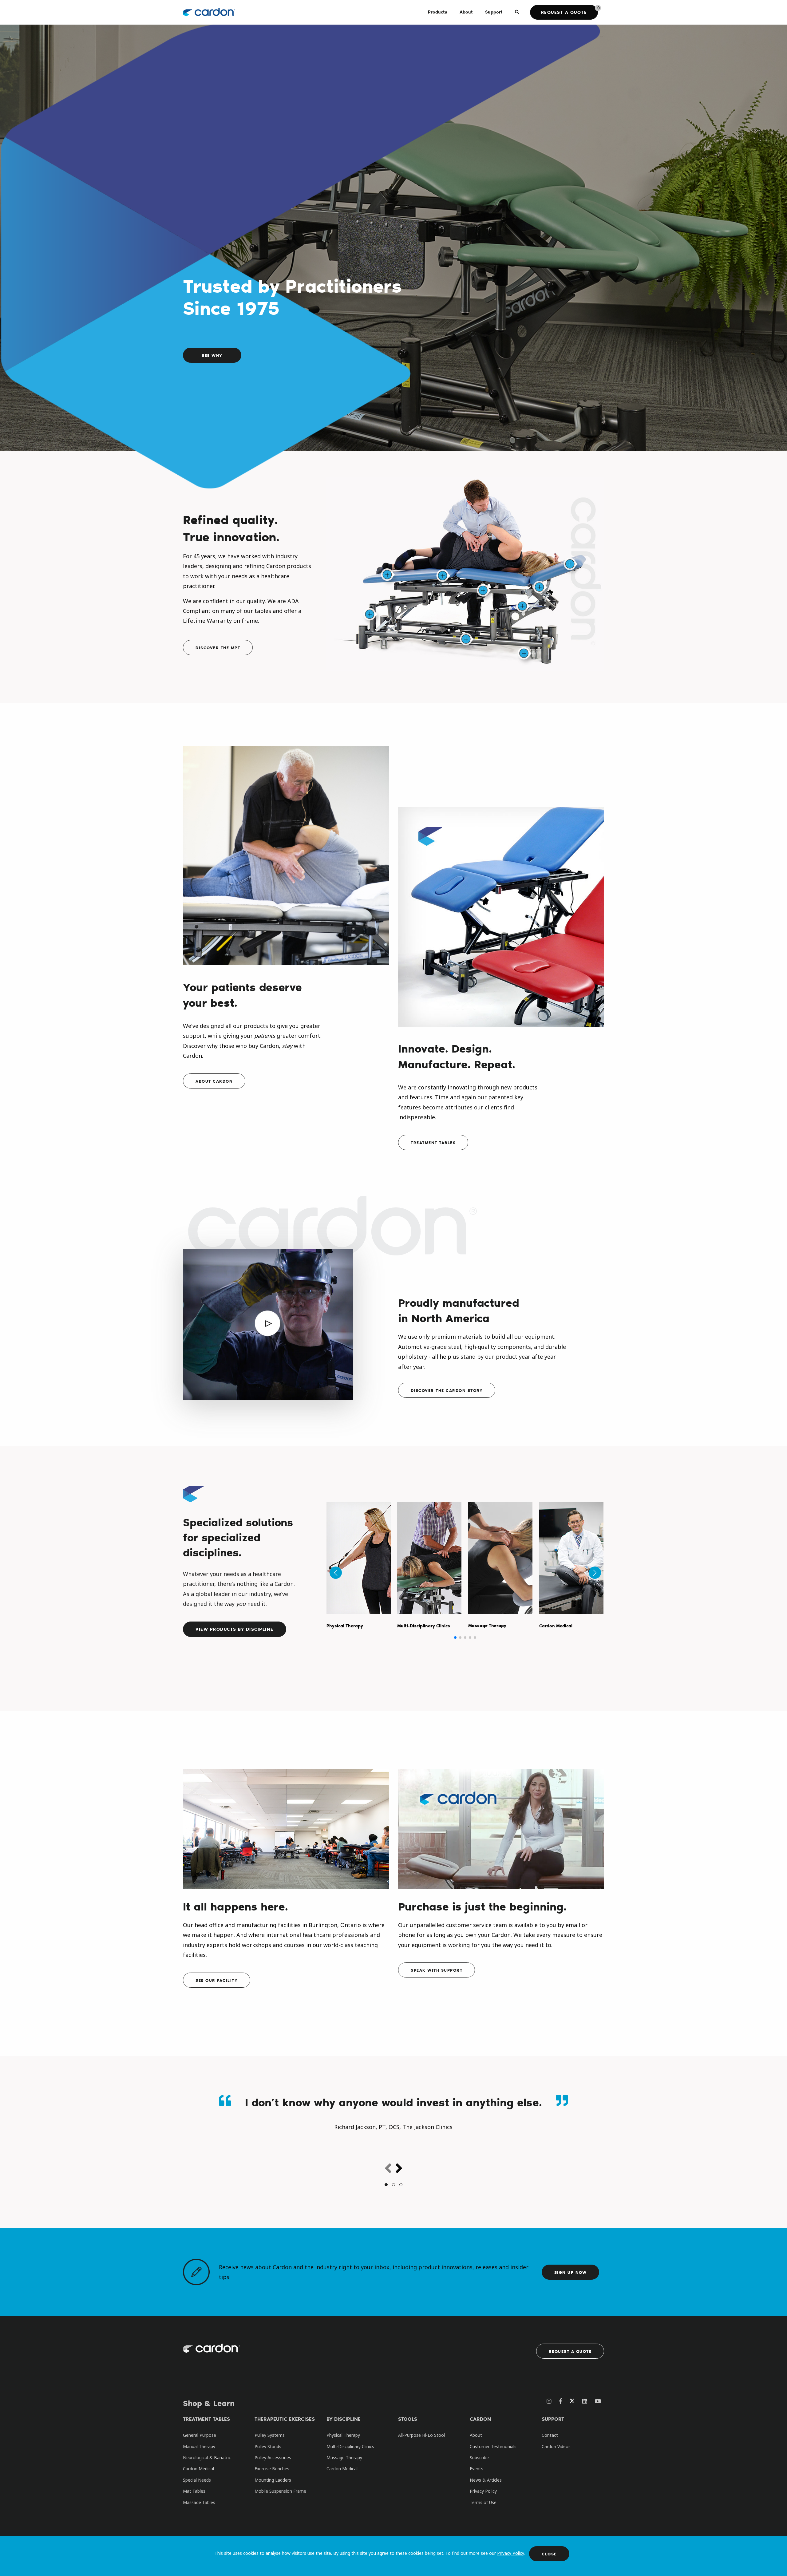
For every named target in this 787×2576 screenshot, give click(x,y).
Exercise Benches (272, 2469)
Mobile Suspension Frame (280, 2491)
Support (553, 2419)
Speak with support (437, 1970)
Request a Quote (564, 12)
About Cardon (214, 1081)
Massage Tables (199, 2502)
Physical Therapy (343, 2435)
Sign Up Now (571, 2272)
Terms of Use (483, 2502)
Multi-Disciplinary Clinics (350, 2446)
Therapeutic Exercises (285, 2419)
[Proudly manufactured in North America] (268, 1329)
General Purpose (200, 2435)
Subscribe (479, 2457)
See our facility (217, 1980)
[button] (455, 1638)
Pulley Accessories (273, 2457)
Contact (550, 2435)
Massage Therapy (344, 2457)
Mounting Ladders (273, 2480)
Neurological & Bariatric (207, 2457)
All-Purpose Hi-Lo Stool (421, 2435)
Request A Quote (570, 2351)
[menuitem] (438, 12)
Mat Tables (194, 2491)
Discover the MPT (218, 648)
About (476, 2435)
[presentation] (388, 2169)
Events (477, 2469)
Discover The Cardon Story (447, 1390)
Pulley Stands (268, 2446)
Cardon (480, 2419)
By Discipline (344, 2419)
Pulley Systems (270, 2435)
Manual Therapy (199, 2446)
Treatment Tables (433, 1142)
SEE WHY (212, 355)
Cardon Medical (198, 2469)
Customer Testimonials (493, 2446)
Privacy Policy (510, 2553)
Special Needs (197, 2480)
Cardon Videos (556, 2446)
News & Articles (486, 2480)
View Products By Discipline (235, 1629)
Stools (408, 2419)
